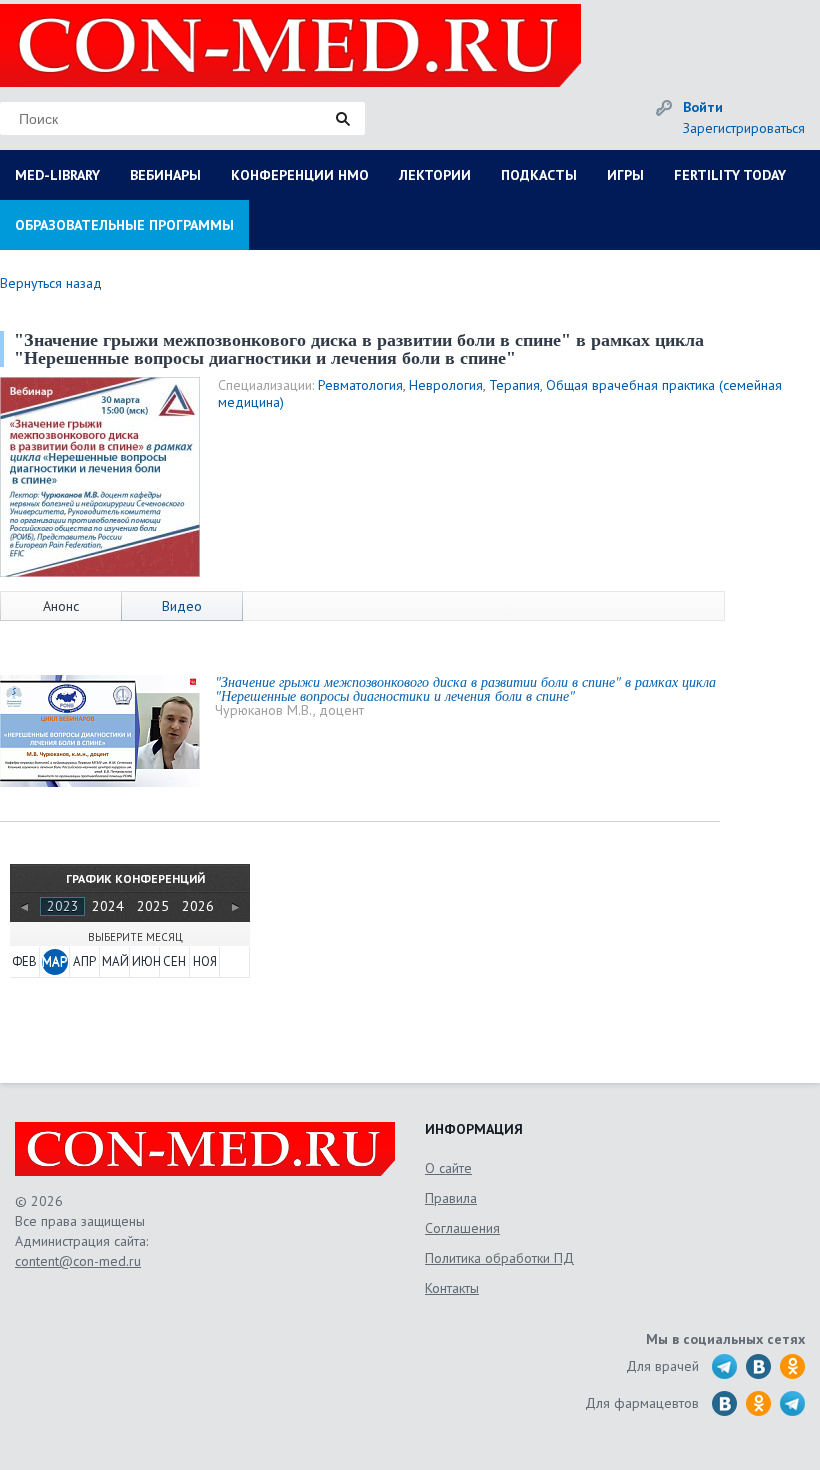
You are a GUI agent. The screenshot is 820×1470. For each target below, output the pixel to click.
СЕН (174, 961)
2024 (108, 906)
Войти (703, 107)
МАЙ (115, 961)
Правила (451, 1198)
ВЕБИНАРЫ (165, 175)
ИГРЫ (625, 175)
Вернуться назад (51, 283)
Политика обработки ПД (499, 1258)
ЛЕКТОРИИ (435, 175)
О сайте (448, 1168)
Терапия (514, 385)
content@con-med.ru (78, 1261)
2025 (153, 906)
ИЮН (145, 961)
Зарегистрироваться (744, 128)
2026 (198, 906)
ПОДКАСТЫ (539, 175)
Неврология (446, 385)
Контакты (452, 1288)
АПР (84, 961)
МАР (54, 961)
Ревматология (360, 385)
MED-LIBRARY (57, 175)
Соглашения (462, 1228)
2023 (63, 906)
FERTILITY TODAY (730, 175)
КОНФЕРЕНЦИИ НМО (300, 175)
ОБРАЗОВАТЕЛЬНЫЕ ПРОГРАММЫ (124, 225)
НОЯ (205, 961)
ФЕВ (24, 961)
